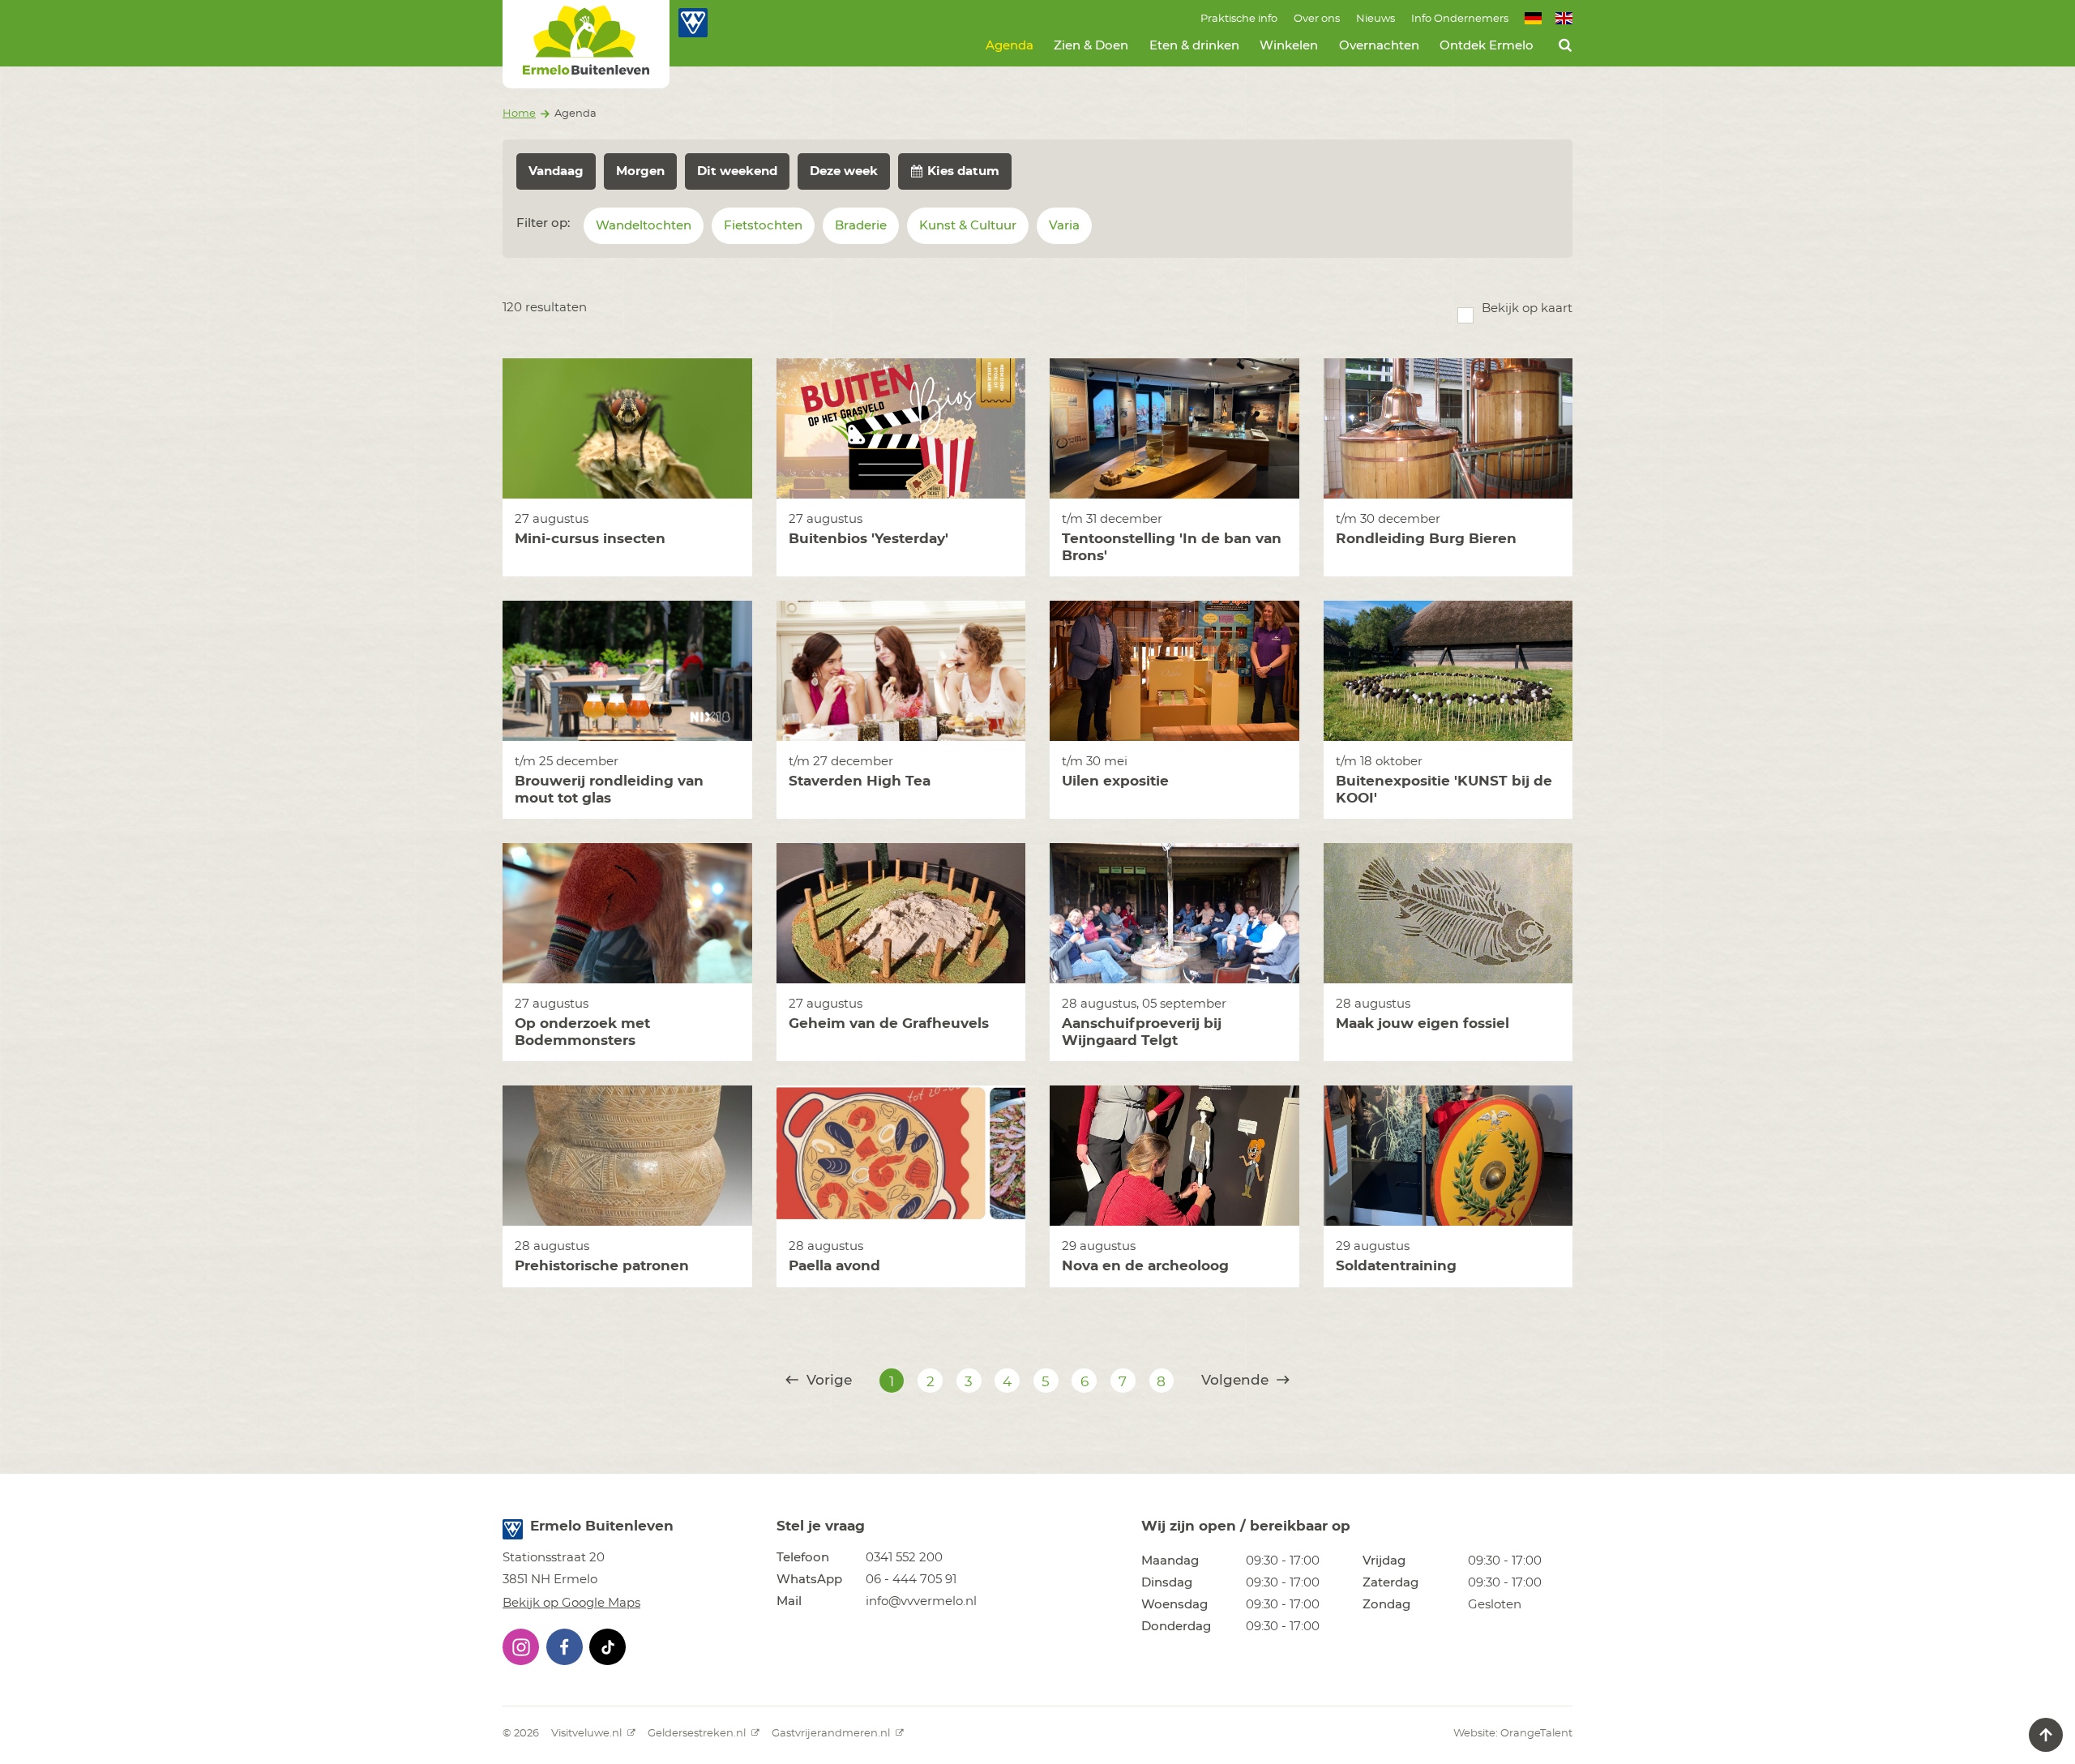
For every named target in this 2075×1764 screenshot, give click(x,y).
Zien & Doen (1091, 46)
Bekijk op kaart (1527, 308)
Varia (1064, 226)
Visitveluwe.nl (588, 1734)
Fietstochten (763, 226)
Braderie (861, 226)
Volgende (1237, 1380)
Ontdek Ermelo (1487, 46)
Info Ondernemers (1460, 19)
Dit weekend (737, 171)
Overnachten (1379, 46)
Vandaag (556, 171)
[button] (521, 1647)
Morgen (640, 171)
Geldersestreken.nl (698, 1734)
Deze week (844, 171)
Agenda (1010, 46)
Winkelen (1289, 46)
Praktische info (1239, 19)
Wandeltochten (644, 226)
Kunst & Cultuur (968, 226)
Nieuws (1375, 19)
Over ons (1317, 19)
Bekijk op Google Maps (571, 1603)
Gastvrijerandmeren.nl (832, 1734)
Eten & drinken (1194, 46)
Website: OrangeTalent (1513, 1734)
